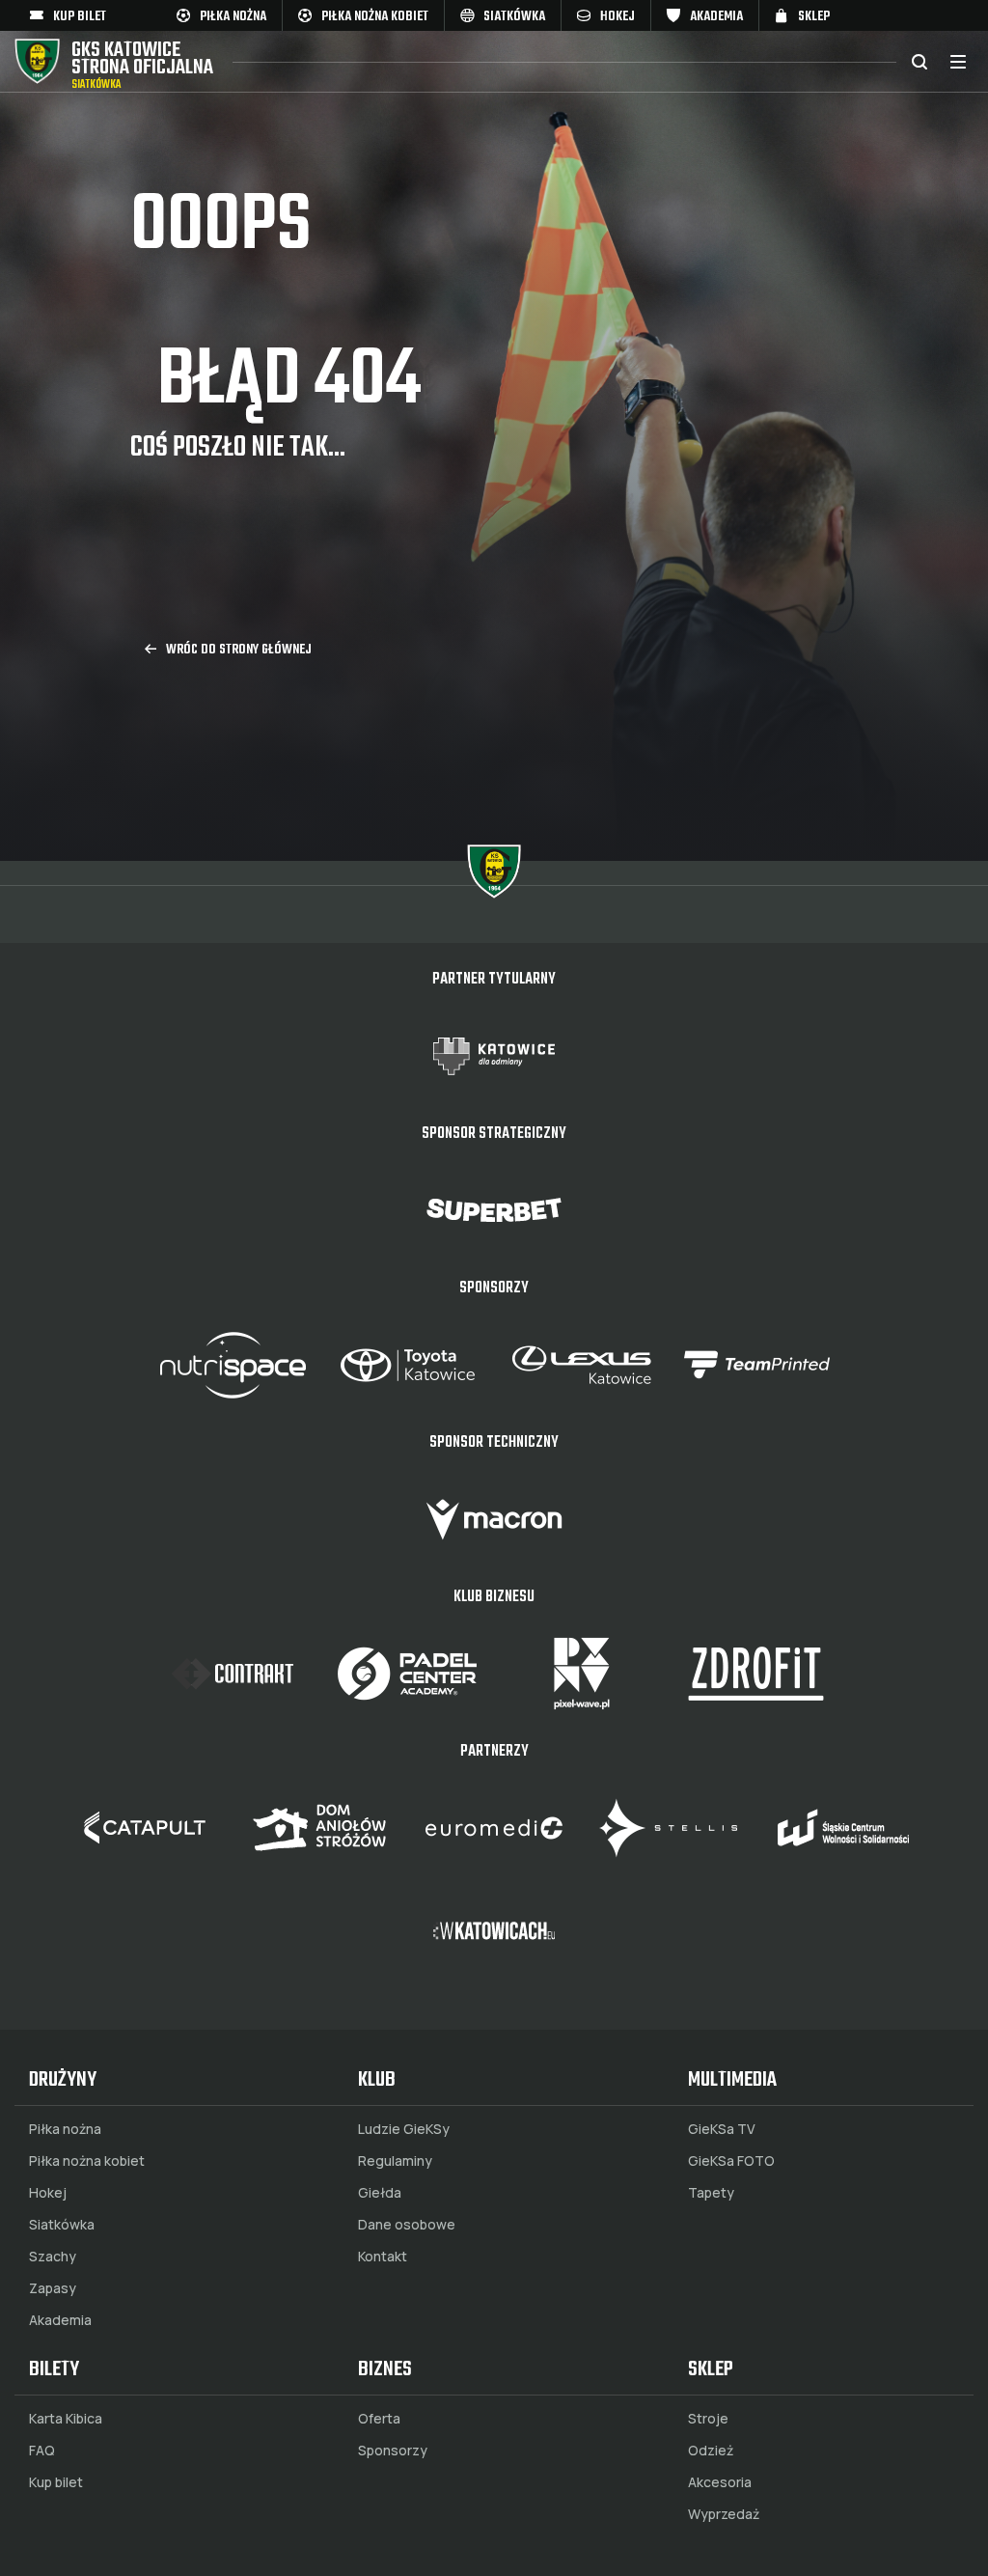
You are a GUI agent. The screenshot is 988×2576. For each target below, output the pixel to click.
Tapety (711, 2193)
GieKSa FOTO (731, 2161)
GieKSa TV (722, 2129)
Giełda (380, 2193)
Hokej (48, 2193)
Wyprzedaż (724, 2514)
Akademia (60, 2320)
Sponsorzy (393, 2451)
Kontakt (383, 2257)
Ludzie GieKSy (404, 2129)
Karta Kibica (66, 2419)
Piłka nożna (65, 2129)
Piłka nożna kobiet (87, 2161)
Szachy (53, 2257)
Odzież (711, 2451)
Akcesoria (720, 2482)
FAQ (42, 2451)
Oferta (379, 2419)
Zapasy (53, 2288)
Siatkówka (62, 2225)
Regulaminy (395, 2161)
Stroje (708, 2419)
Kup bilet (56, 2482)
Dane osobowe (407, 2225)
